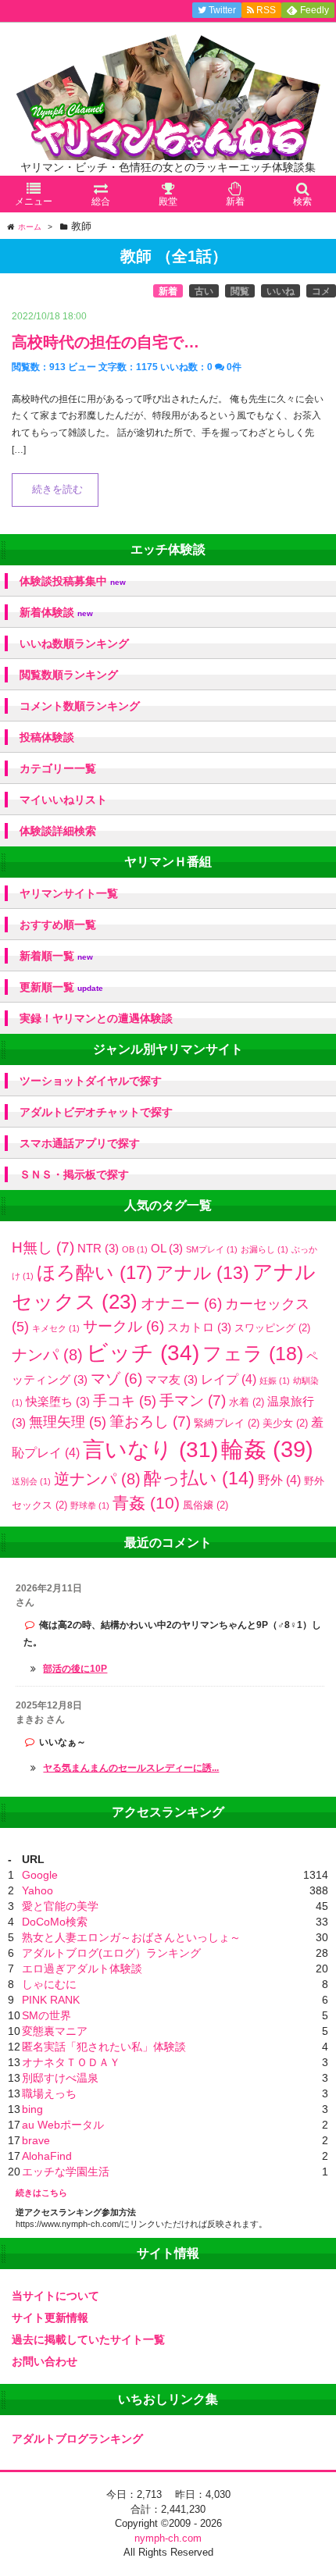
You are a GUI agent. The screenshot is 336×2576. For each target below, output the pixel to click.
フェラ (253, 1354)
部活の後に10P (75, 1669)
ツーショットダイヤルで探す (91, 1081)
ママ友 (172, 1379)
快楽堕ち (58, 1401)
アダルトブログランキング (77, 2439)
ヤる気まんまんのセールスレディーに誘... (131, 1768)
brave (36, 2140)
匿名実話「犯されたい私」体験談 (104, 2047)
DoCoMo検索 (55, 1922)
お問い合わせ (45, 2361)
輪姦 (267, 1449)
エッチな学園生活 (66, 2172)
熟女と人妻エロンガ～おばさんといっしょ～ (131, 1937)
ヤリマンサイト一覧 (69, 893)
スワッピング (272, 1328)
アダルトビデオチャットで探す (96, 1112)
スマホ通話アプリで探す (80, 1143)
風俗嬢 (206, 1505)
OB (135, 1249)
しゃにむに (49, 1984)
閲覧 (240, 291)
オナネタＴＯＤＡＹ (71, 2062)
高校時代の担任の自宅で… (105, 342)
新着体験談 (56, 613)
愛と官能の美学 (60, 1906)
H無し (43, 1247)
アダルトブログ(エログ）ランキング (111, 1953)
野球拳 (90, 1505)
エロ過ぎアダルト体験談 (82, 1969)
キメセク (56, 1328)
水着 (247, 1402)
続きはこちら (41, 2193)
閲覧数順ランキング (69, 675)
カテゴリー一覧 (58, 768)
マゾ (116, 1379)
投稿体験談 (47, 737)
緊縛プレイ (227, 1423)
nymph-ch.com (168, 2538)
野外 (279, 1480)
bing (32, 2109)
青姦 (146, 1503)
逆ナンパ (97, 1479)
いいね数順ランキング (74, 643)
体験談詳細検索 (58, 831)
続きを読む (57, 490)
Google (40, 1875)
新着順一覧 (56, 956)
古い (204, 291)
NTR (98, 1248)
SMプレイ (212, 1249)
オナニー (181, 1304)
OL (167, 1248)
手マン (193, 1400)
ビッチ (143, 1352)
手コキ (125, 1401)
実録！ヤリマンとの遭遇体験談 (96, 1018)
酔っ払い (199, 1478)
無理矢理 (68, 1422)
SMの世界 (46, 2015)
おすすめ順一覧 (58, 925)
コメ (321, 291)
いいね (281, 291)
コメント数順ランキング (80, 706)
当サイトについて (55, 2296)
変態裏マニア (55, 2031)
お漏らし (265, 1249)
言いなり (150, 1450)
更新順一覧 (61, 987)
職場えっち (49, 2093)
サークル (123, 1326)
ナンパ (47, 1355)
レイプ (229, 1379)
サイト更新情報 (50, 2318)
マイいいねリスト (63, 800)
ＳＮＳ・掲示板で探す (74, 1174)
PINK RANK (51, 2000)
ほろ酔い (95, 1272)
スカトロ (199, 1327)
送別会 (31, 1481)
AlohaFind (47, 2156)
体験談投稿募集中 (73, 581)
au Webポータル (63, 2125)
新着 (168, 291)
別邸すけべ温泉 (60, 2078)
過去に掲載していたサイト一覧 (88, 2339)
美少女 (285, 1423)
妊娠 (275, 1381)
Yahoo (38, 1890)
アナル (202, 1273)
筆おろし (150, 1422)
